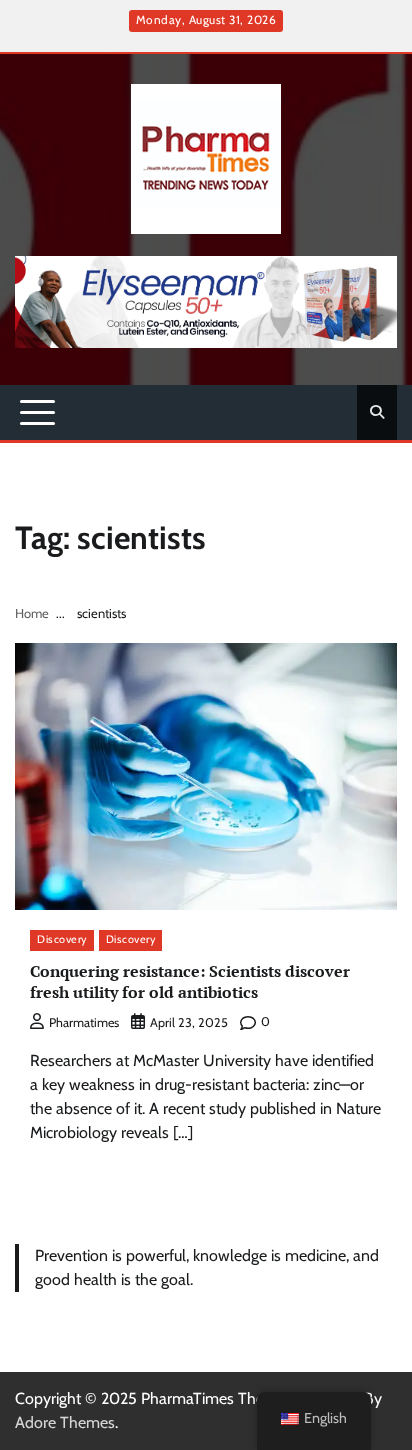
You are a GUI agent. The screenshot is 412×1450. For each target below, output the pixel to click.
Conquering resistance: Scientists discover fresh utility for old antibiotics (190, 981)
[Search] (377, 412)
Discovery (62, 939)
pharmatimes (84, 1022)
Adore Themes (65, 1422)
